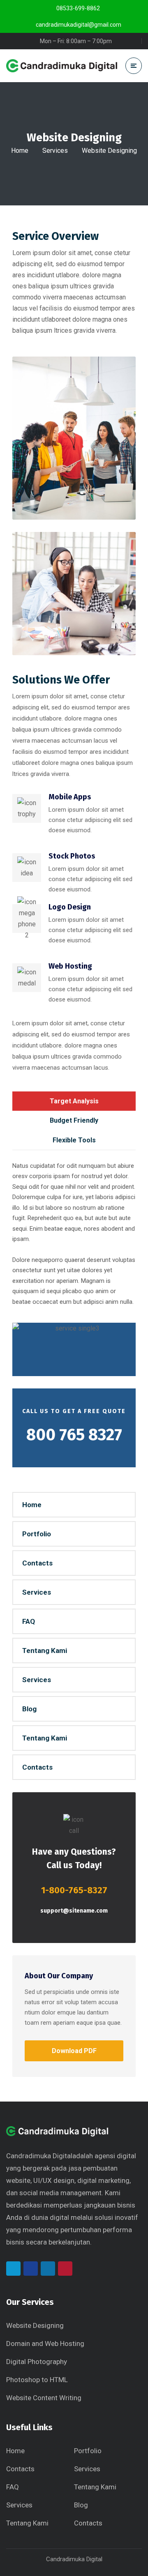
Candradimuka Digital (39, 2156)
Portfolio (37, 1534)
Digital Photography (37, 2362)
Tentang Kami (45, 1651)
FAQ (29, 1621)
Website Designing (35, 2325)
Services (55, 151)
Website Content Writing (44, 2398)
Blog (29, 1709)
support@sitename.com (74, 1911)
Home (20, 151)
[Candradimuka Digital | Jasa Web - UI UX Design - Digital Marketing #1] (62, 66)
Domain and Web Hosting (45, 2343)
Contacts (37, 1563)
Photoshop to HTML (37, 2380)
